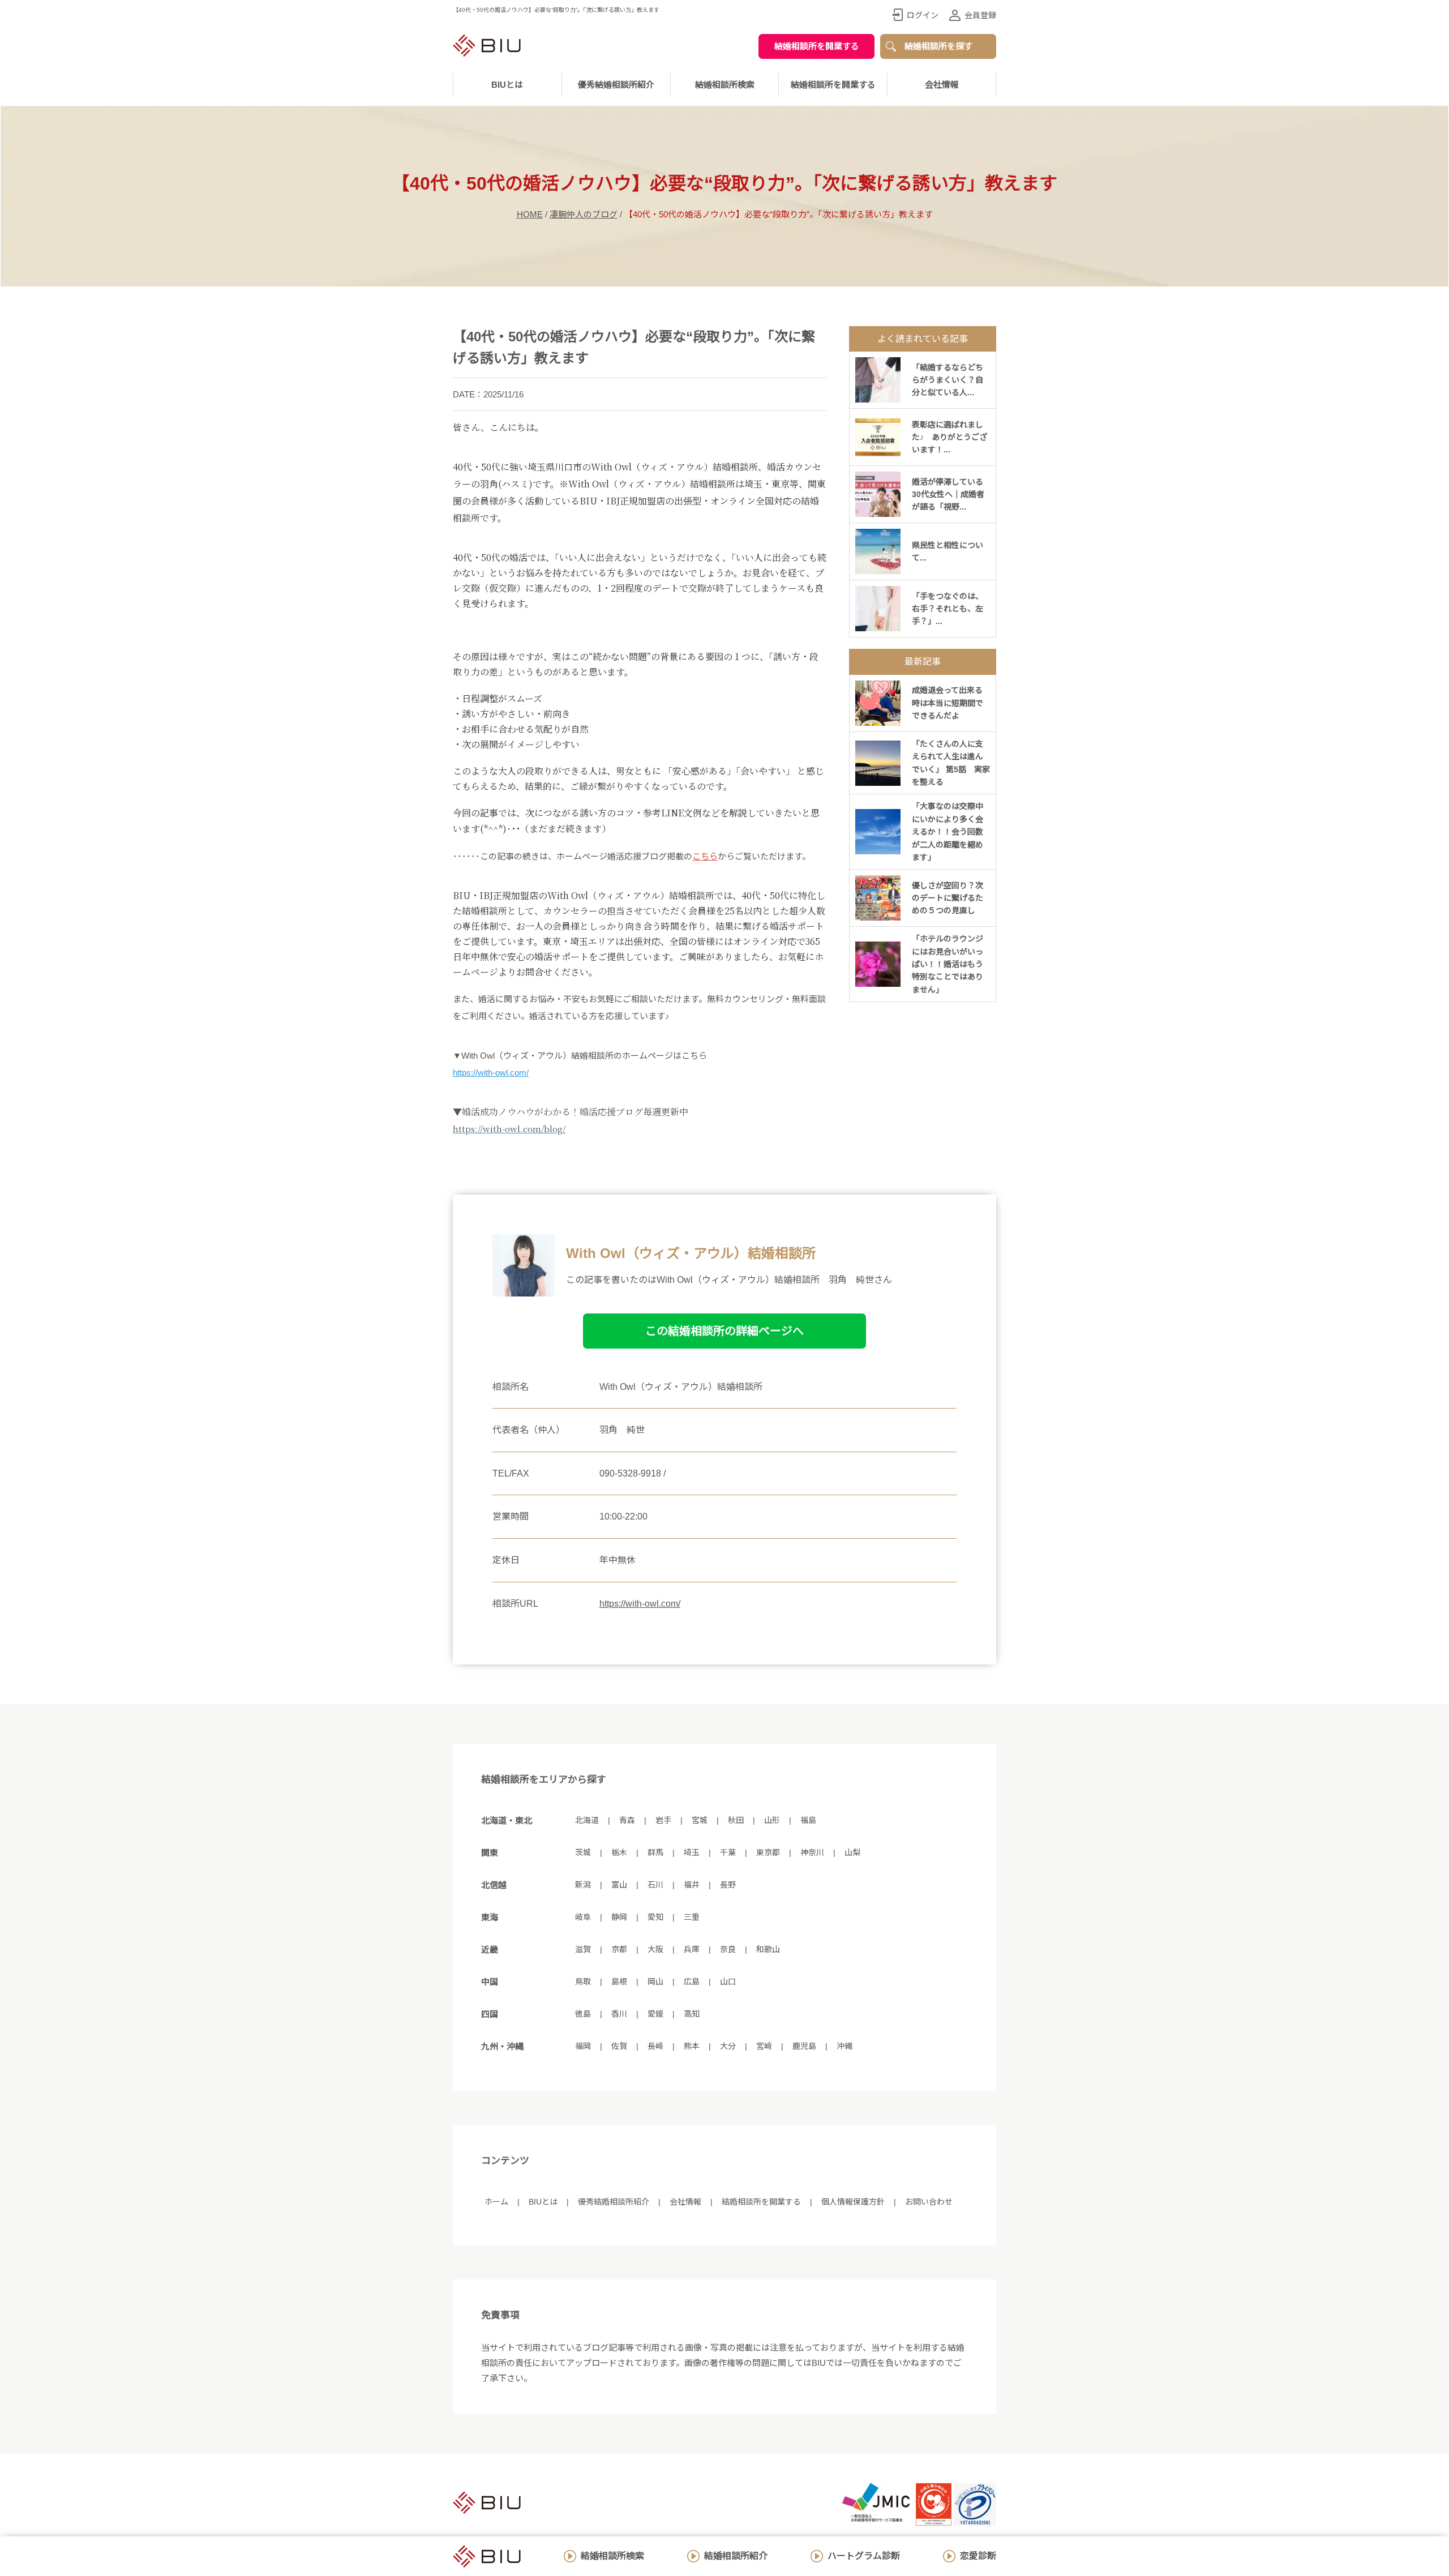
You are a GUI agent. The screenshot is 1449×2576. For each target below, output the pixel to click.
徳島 (583, 2014)
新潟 (583, 1885)
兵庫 (692, 1949)
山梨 (852, 1852)
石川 (655, 1885)
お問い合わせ (929, 2202)
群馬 (655, 1852)
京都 (619, 1949)
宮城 (700, 1820)
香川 (619, 2014)
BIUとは (543, 2202)
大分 (728, 2046)
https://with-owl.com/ (491, 1073)
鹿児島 (804, 2046)
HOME (530, 214)
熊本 (692, 2046)
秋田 (736, 1820)
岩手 (663, 1820)
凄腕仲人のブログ (584, 214)
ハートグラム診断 (864, 2556)
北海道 (587, 1820)
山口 (728, 1982)
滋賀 (583, 1949)
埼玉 (692, 1852)
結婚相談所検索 (612, 2556)
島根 (619, 1982)
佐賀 (619, 2046)
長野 (728, 1885)
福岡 (583, 2046)
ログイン (923, 15)
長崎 (655, 2046)
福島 (808, 1820)
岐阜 (583, 1917)
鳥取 (583, 1982)
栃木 (619, 1852)
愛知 (655, 1917)
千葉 (728, 1852)
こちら (705, 856)
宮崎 (764, 2046)
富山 (619, 1885)
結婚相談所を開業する (817, 46)
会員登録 (980, 15)
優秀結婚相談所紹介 (616, 85)
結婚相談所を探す (938, 46)
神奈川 (812, 1852)
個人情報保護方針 (853, 2202)
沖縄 (844, 2046)
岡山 (655, 1982)
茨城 (583, 1852)
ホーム (496, 2202)
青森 (627, 1820)
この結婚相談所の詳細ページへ (724, 1331)
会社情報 (942, 85)
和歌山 (768, 1949)
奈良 (728, 1949)
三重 (692, 1917)
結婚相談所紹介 (736, 2556)
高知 (692, 2014)
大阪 (655, 1949)
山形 (772, 1820)
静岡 (619, 1917)
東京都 (768, 1852)
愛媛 (655, 2014)
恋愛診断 (978, 2556)
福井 (692, 1885)
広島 (692, 1982)
